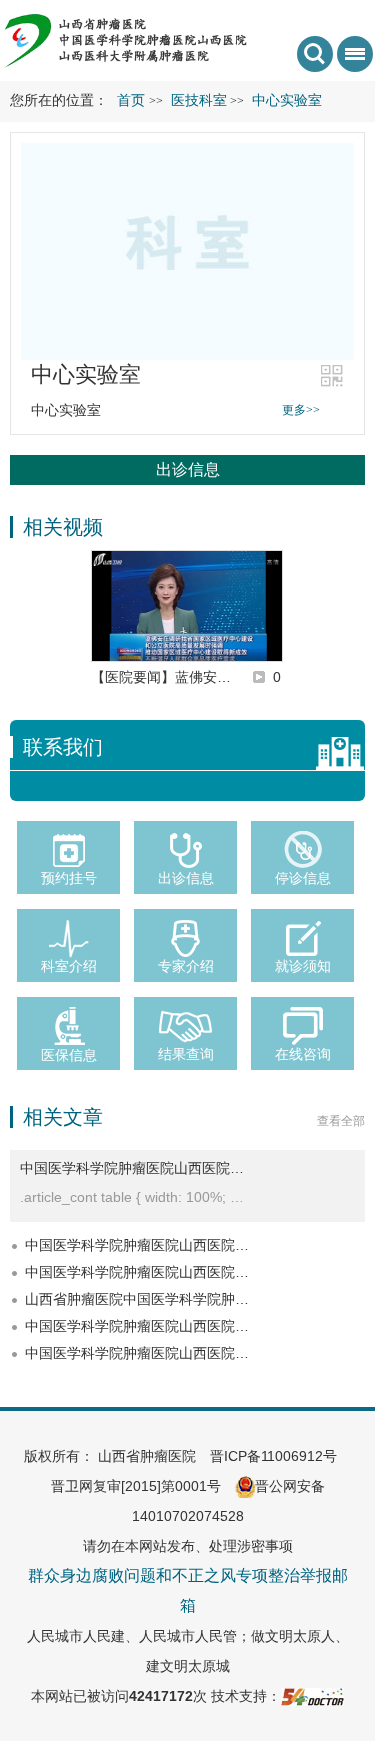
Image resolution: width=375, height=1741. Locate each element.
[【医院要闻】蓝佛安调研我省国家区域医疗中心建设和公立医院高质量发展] (187, 606)
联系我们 (63, 747)
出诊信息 (188, 469)
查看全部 (341, 1121)
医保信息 (69, 1055)
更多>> (301, 410)
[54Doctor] (312, 1696)
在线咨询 (303, 1054)
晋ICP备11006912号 (273, 1456)
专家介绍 (186, 966)
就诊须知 (303, 966)
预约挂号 (69, 878)
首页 (131, 100)
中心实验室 (86, 374)
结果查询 (186, 1054)
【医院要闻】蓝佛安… (161, 677)
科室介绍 (69, 966)
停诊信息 (303, 878)
